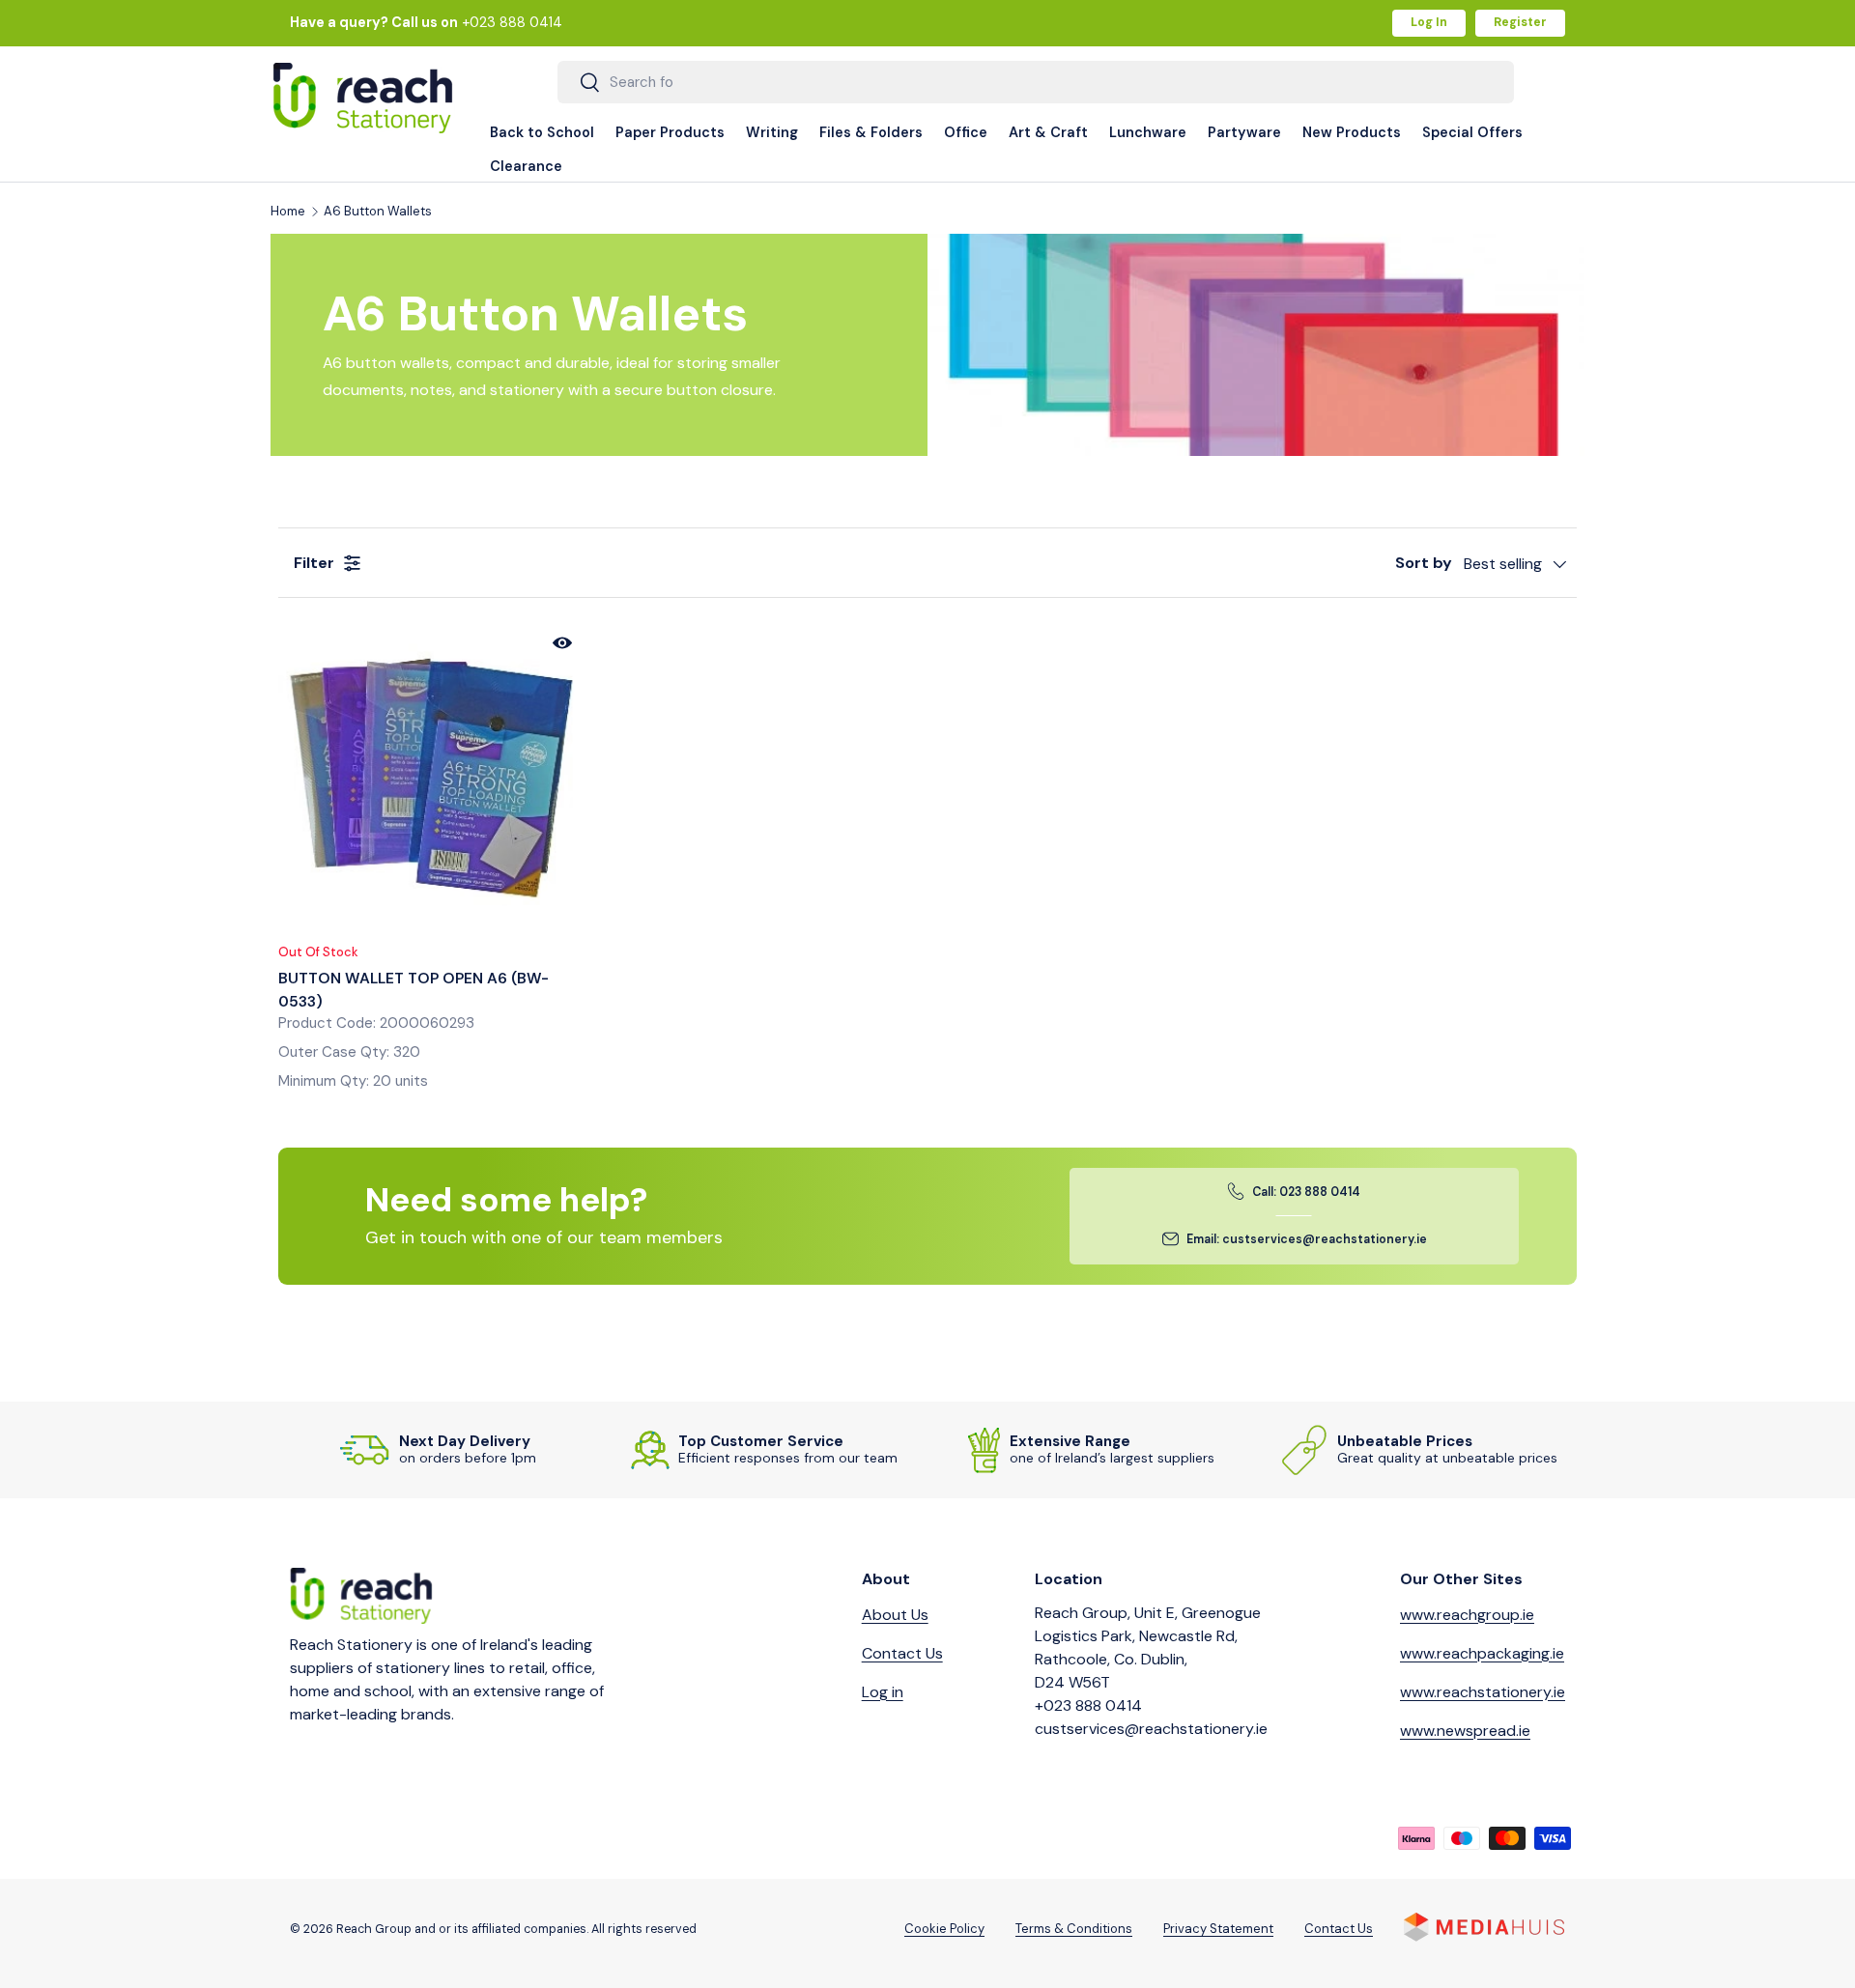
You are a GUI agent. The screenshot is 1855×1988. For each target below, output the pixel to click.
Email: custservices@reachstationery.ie (1307, 1239)
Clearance (526, 166)
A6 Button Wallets (378, 212)
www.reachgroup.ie (1467, 1615)
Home (288, 212)
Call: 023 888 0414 (1306, 1192)
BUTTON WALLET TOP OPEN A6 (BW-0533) (414, 990)
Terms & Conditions (1074, 1929)
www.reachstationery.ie (1483, 1692)
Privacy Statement (1218, 1929)
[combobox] (1036, 82)
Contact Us (902, 1653)
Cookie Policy (944, 1929)
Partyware (1244, 132)
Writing (772, 132)
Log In (1429, 22)
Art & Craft (1048, 132)
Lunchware (1148, 132)
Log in (883, 1692)
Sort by (1424, 563)
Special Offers (1472, 132)
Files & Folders (871, 132)
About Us (895, 1615)
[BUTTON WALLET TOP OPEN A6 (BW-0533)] (431, 774)
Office (966, 132)
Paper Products (670, 132)
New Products (1352, 132)
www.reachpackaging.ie (1482, 1653)
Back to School (542, 132)
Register (1520, 22)
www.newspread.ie (1465, 1731)
